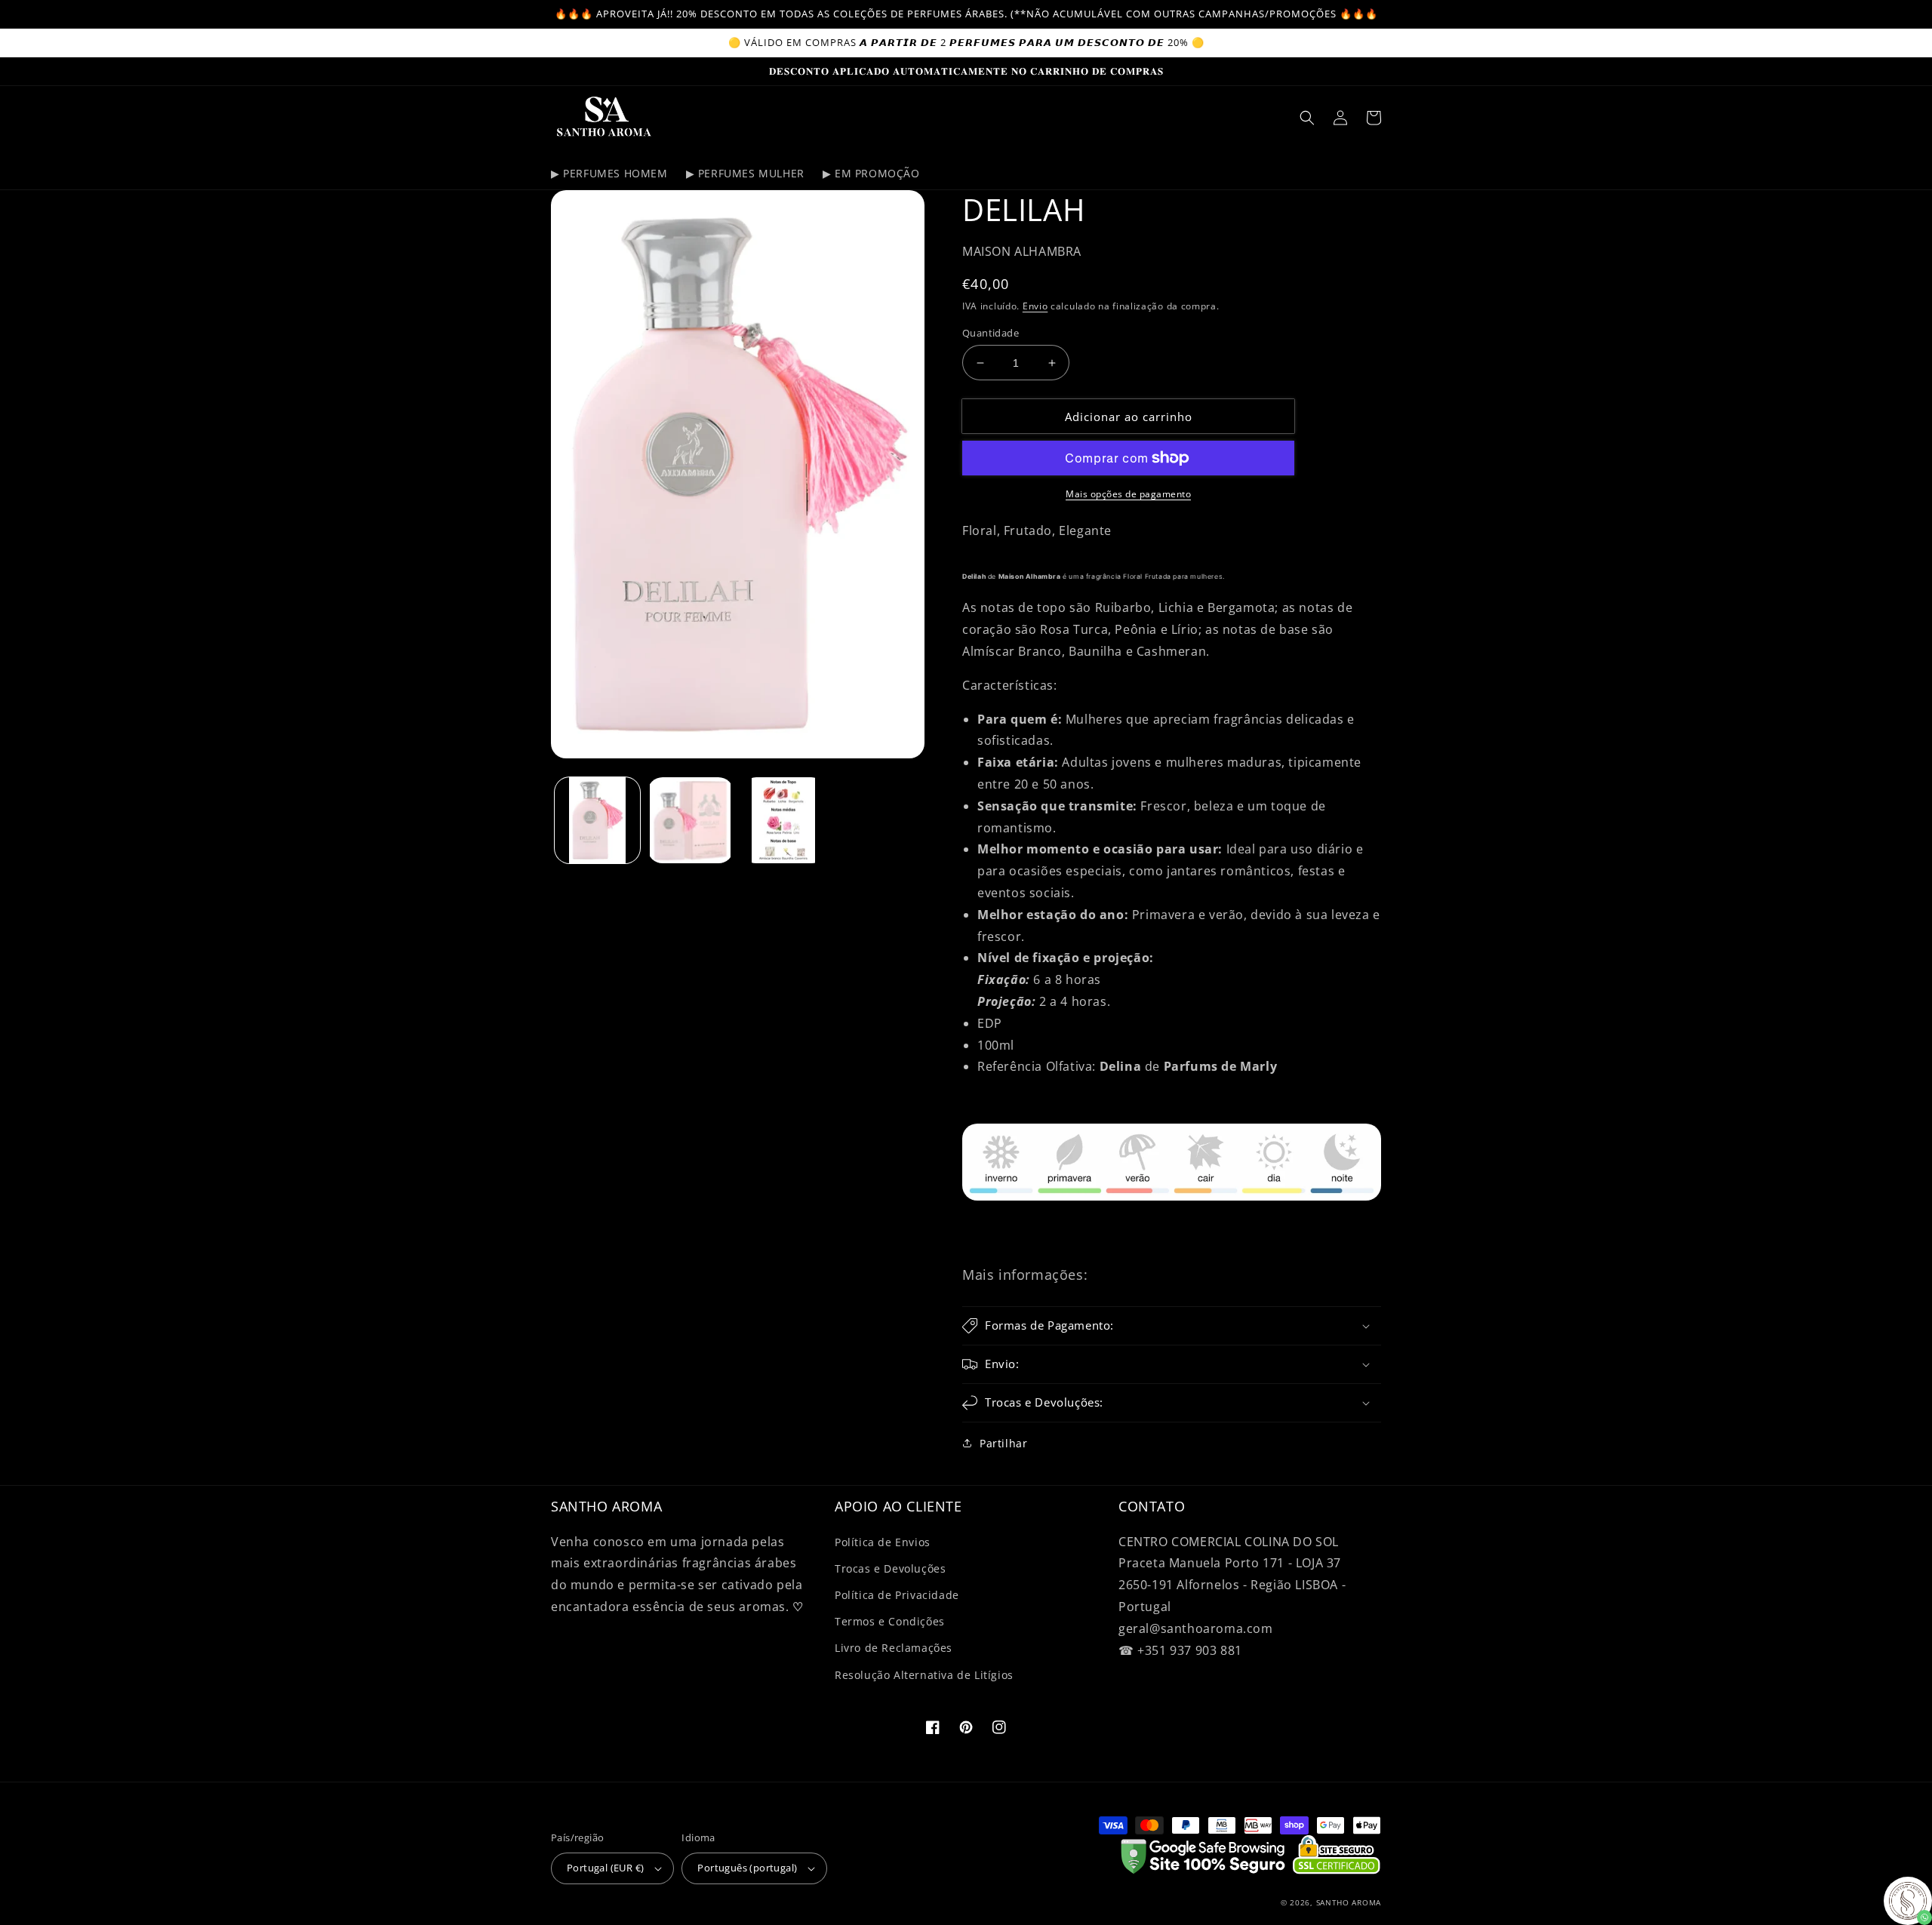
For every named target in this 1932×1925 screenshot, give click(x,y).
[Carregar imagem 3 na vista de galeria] (784, 820)
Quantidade (991, 333)
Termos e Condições (890, 1621)
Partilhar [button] (1003, 1443)
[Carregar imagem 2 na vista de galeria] (690, 820)
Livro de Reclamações (894, 1648)
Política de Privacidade (897, 1595)
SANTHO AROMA (1349, 1902)
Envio (1035, 306)
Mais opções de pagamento (1128, 494)
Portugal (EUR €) (605, 1868)
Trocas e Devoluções (890, 1568)
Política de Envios (883, 1542)
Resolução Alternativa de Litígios (924, 1675)
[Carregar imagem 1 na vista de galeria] (597, 820)
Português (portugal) (747, 1868)
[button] (1307, 118)
